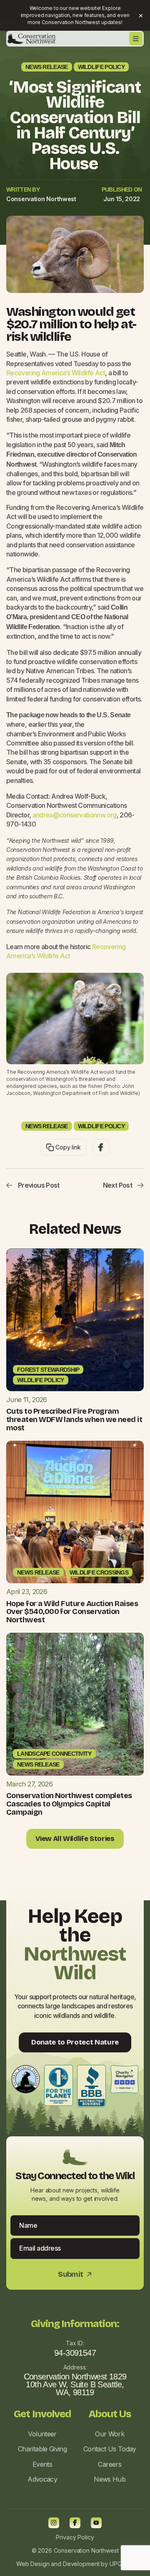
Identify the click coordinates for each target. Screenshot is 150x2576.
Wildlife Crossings (99, 1572)
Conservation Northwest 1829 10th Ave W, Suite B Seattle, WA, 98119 (75, 2384)
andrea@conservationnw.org (75, 815)
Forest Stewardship (48, 1370)
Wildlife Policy (101, 67)
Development (81, 2564)
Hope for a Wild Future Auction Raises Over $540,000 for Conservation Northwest (72, 1612)
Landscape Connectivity (54, 1754)
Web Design (33, 2564)
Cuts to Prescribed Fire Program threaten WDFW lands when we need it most (74, 1420)
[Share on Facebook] (101, 1147)
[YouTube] (96, 2523)
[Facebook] (75, 2523)
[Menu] (136, 39)
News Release (47, 67)
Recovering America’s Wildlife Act (56, 373)
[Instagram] (54, 2523)
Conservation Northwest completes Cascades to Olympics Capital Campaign (69, 1804)
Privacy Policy (75, 2537)
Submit (75, 2275)
